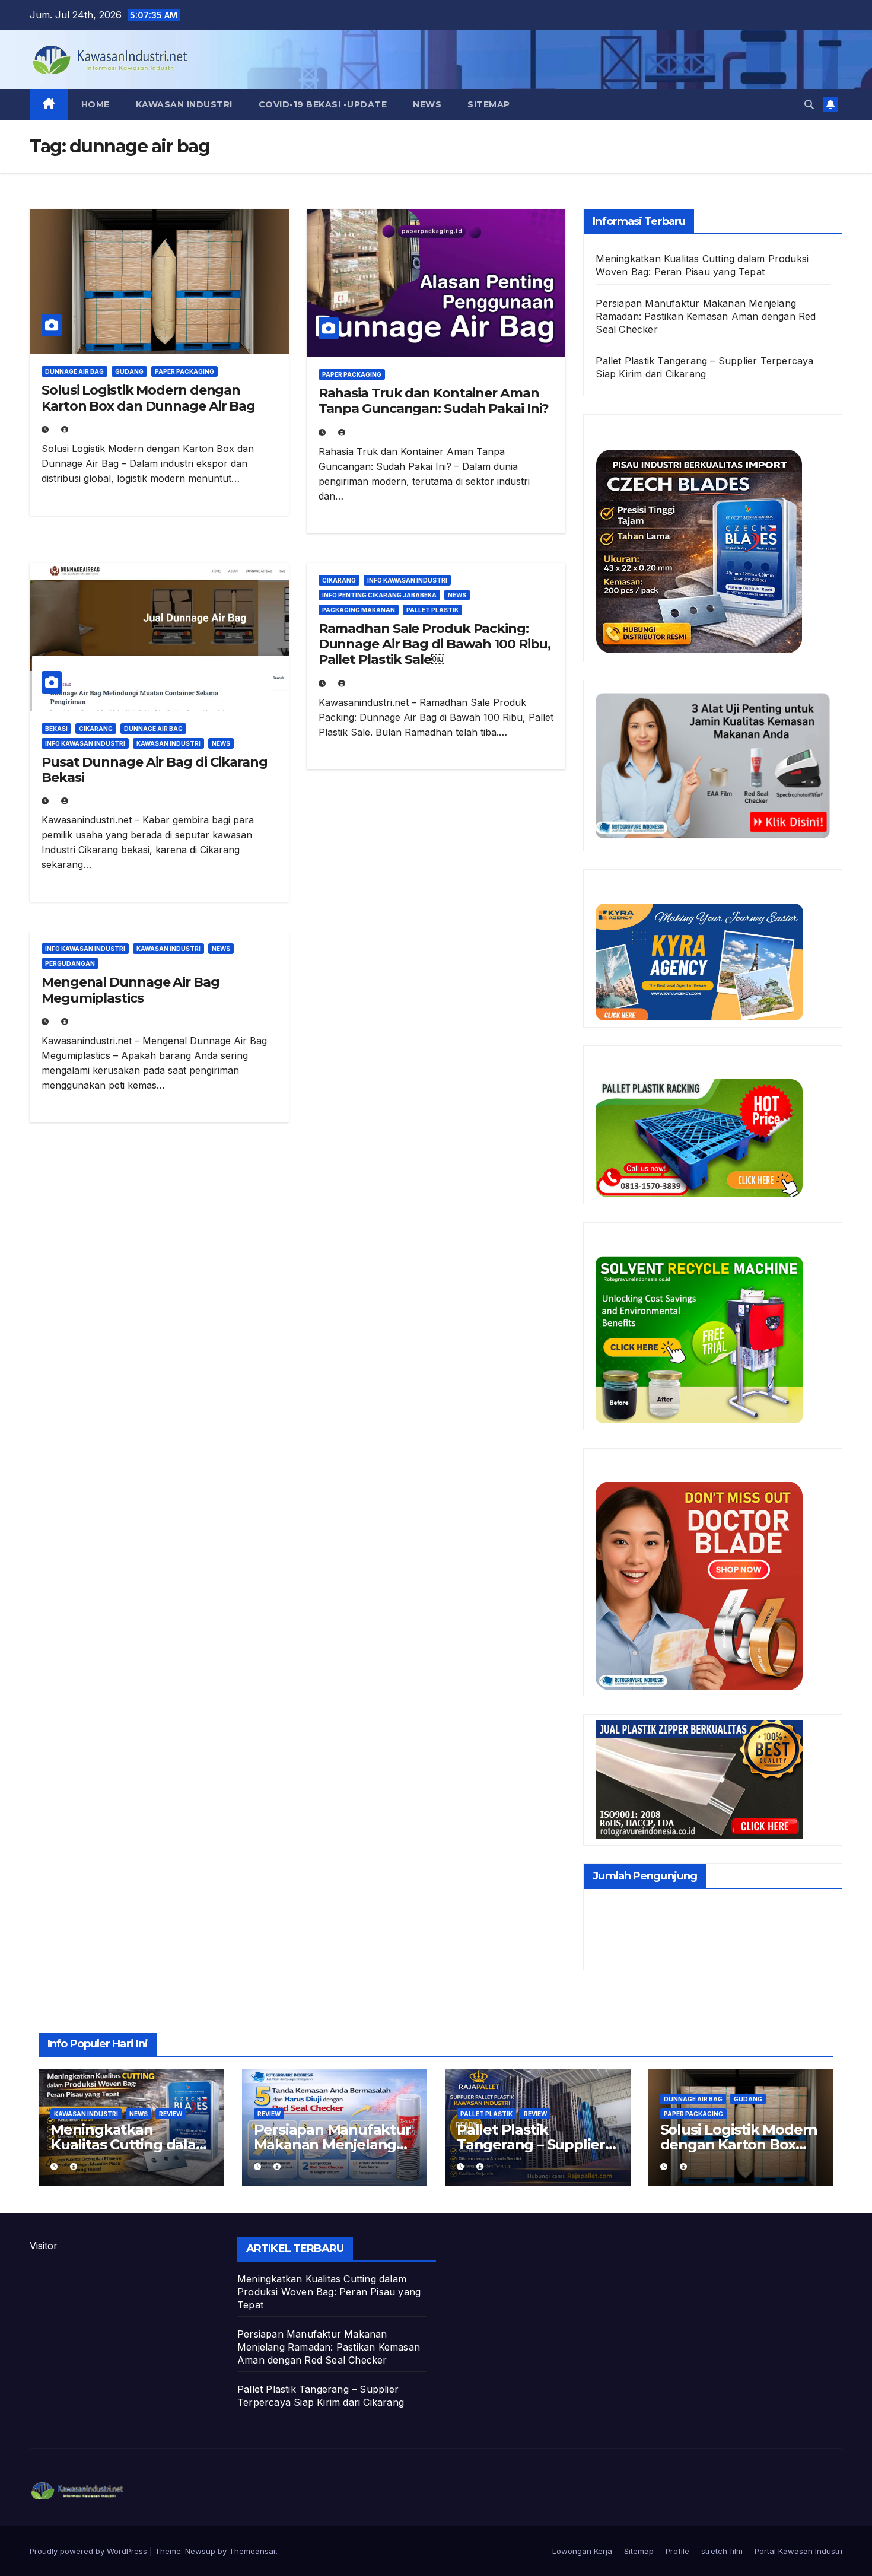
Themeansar (252, 2551)
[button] (809, 104)
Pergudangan (70, 963)
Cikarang (96, 729)
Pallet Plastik (432, 610)
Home (96, 104)
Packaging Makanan (359, 610)
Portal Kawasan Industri (798, 2551)
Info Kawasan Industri (85, 743)
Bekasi (56, 729)
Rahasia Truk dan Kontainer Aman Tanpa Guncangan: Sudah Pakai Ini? (434, 401)
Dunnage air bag (74, 371)
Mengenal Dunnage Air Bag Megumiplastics (131, 990)
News (427, 104)
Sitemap (489, 104)
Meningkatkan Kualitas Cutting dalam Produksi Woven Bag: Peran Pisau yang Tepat (329, 2292)
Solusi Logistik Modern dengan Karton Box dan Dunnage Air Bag (148, 398)
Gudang (129, 371)
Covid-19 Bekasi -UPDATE (323, 104)
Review (171, 2114)
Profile (677, 2551)
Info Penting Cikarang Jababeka (379, 595)
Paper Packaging (184, 371)
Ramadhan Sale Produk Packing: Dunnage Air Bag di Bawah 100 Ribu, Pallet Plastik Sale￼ (435, 644)
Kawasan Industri (184, 104)
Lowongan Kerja (582, 2551)
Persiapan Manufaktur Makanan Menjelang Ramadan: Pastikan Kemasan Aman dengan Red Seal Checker (706, 316)
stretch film (722, 2551)
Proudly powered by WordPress (90, 2551)
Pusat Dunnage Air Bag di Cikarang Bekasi (155, 770)
